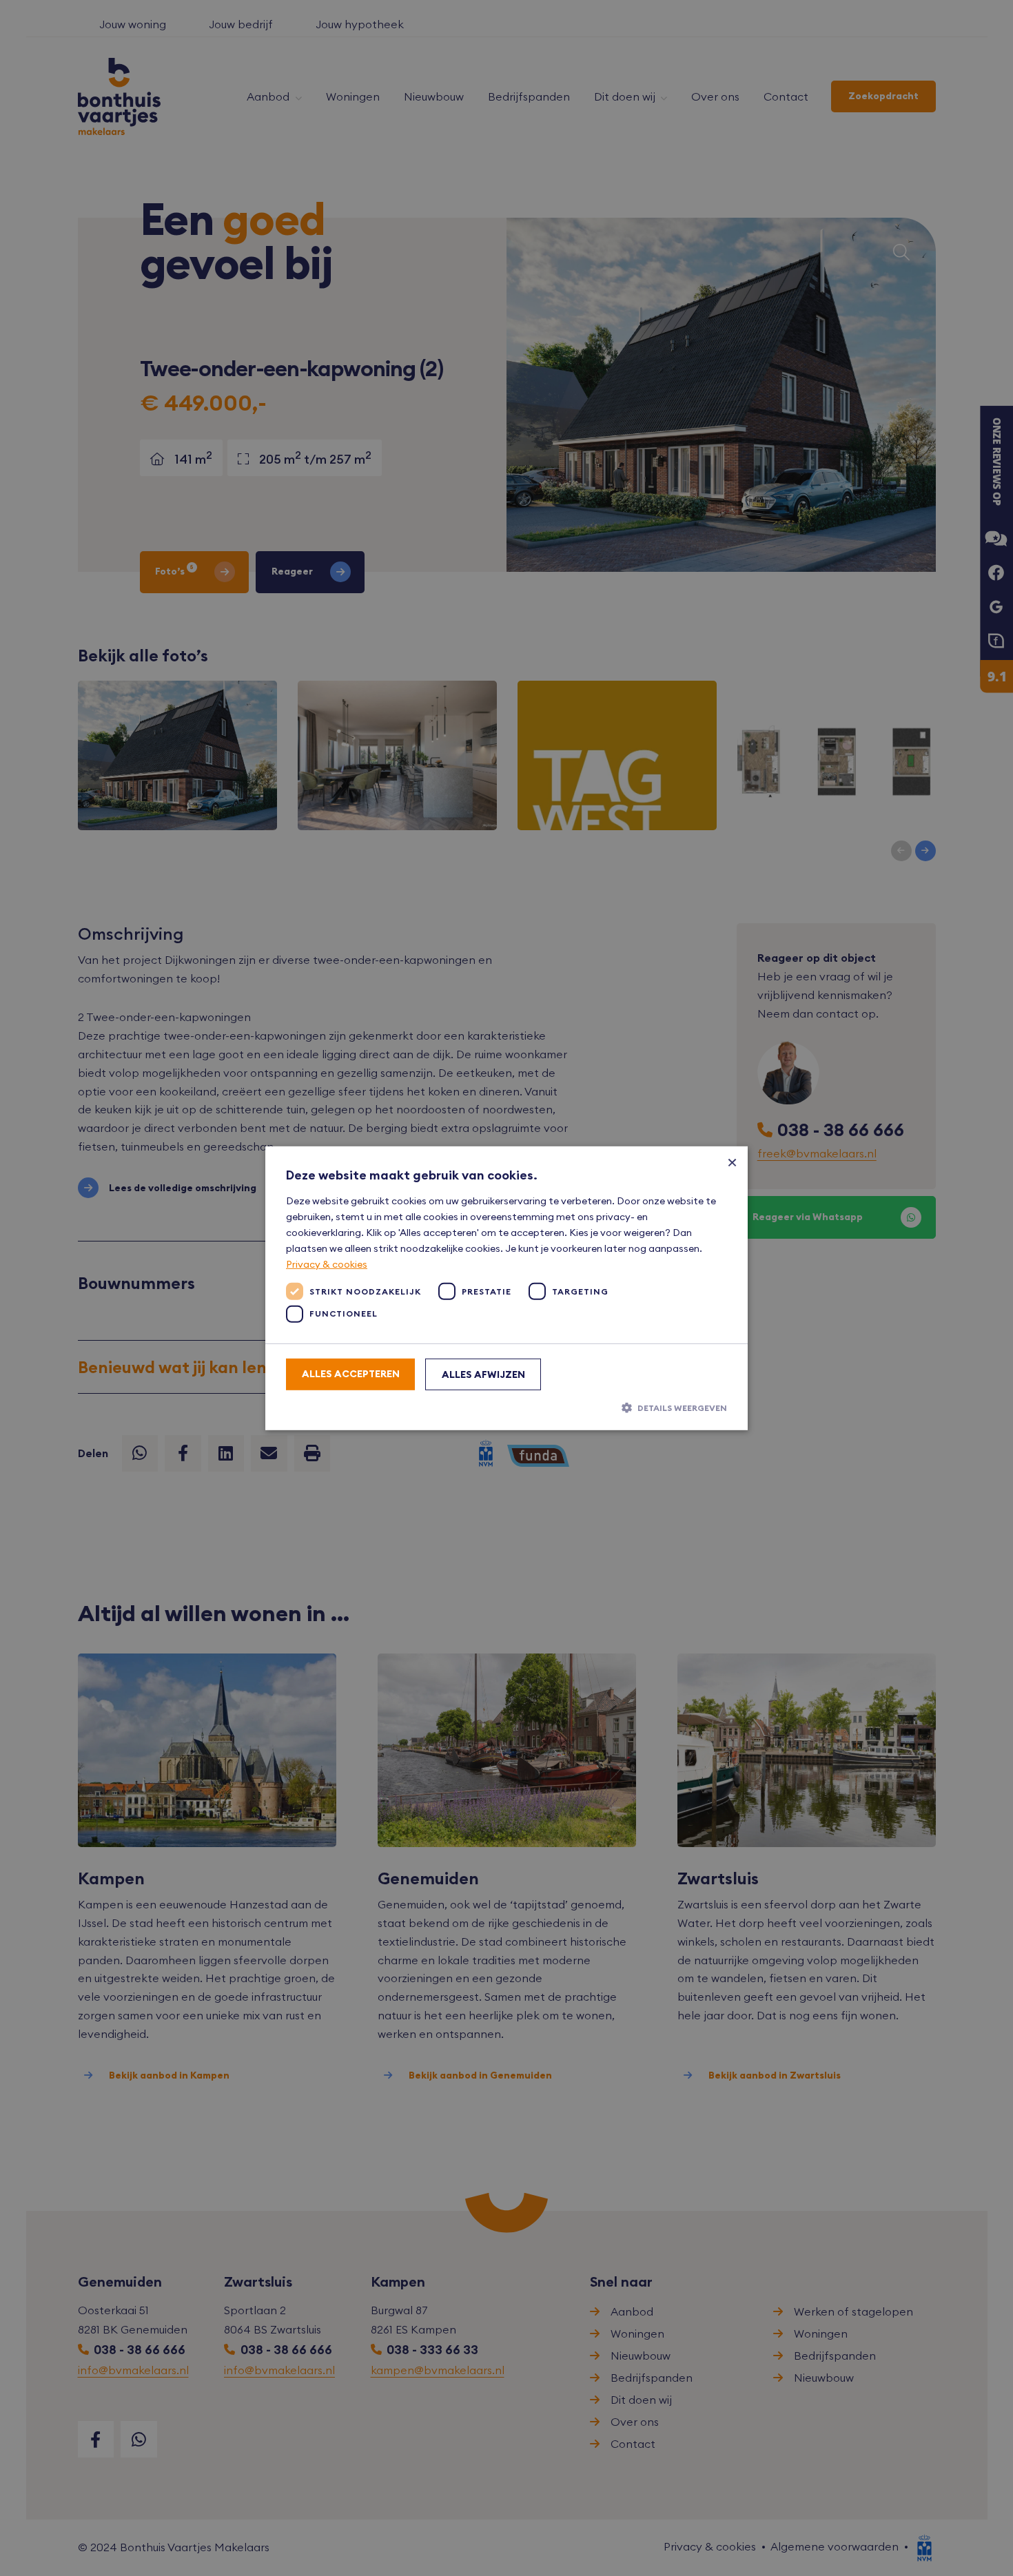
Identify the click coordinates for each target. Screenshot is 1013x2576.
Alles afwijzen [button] (483, 1374)
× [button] (732, 1161)
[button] (506, 1408)
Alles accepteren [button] (351, 1374)
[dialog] (506, 1288)
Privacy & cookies (327, 1264)
